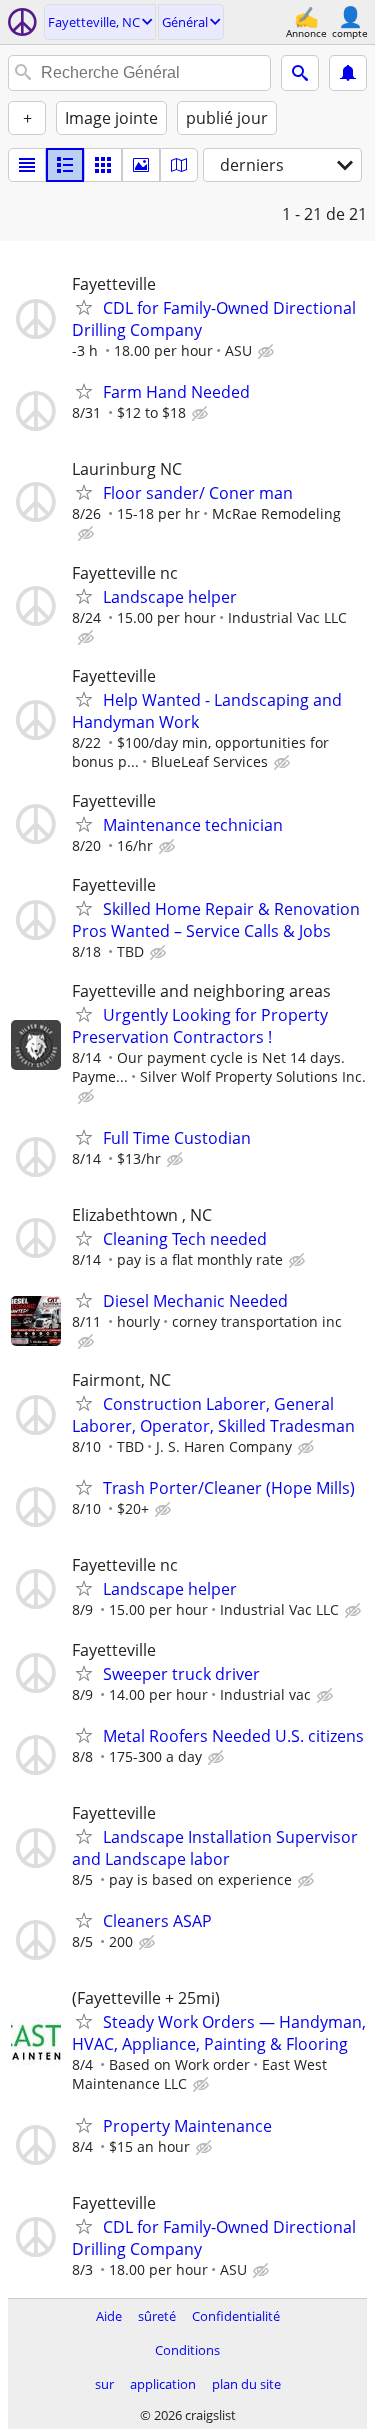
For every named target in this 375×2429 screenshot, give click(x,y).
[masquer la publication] (268, 352)
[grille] (103, 165)
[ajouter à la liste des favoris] (84, 307)
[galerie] (141, 165)
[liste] (27, 165)
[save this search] (348, 73)
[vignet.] (65, 165)
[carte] (179, 165)
